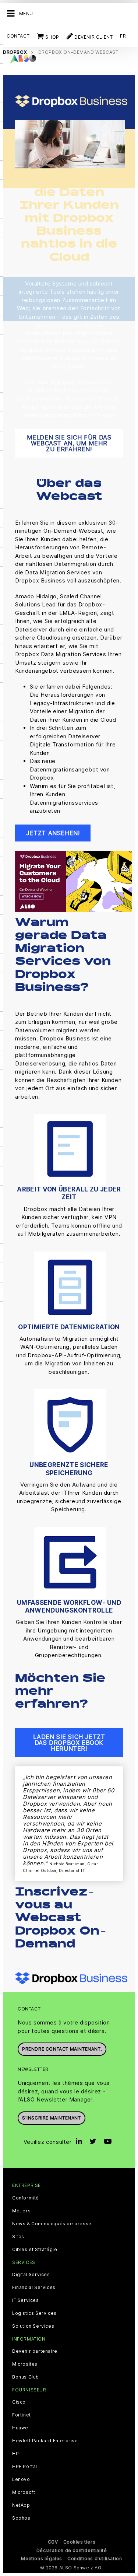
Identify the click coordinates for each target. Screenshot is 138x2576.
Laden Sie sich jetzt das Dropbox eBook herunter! (69, 1743)
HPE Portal (25, 2467)
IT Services (26, 2300)
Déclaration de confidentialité (72, 2550)
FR (123, 36)
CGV (53, 2542)
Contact (18, 36)
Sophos (21, 2518)
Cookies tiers (79, 2542)
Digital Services (31, 2275)
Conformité (26, 2198)
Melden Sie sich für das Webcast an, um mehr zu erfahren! (69, 443)
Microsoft (24, 2492)
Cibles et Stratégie (35, 2250)
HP (15, 2454)
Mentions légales (42, 2558)
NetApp (21, 2505)
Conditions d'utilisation (95, 2558)
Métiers (21, 2211)
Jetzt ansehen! (53, 833)
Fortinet (22, 2415)
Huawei (21, 2428)
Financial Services (34, 2288)
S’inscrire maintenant (52, 2118)
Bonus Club (26, 2377)
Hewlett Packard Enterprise (45, 2441)
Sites (18, 2237)
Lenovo (21, 2479)
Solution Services (33, 2326)
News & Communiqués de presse (52, 2224)
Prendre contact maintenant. (62, 2049)
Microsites (25, 2364)
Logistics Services (34, 2313)
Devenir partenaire (35, 2351)
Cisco (19, 2402)
